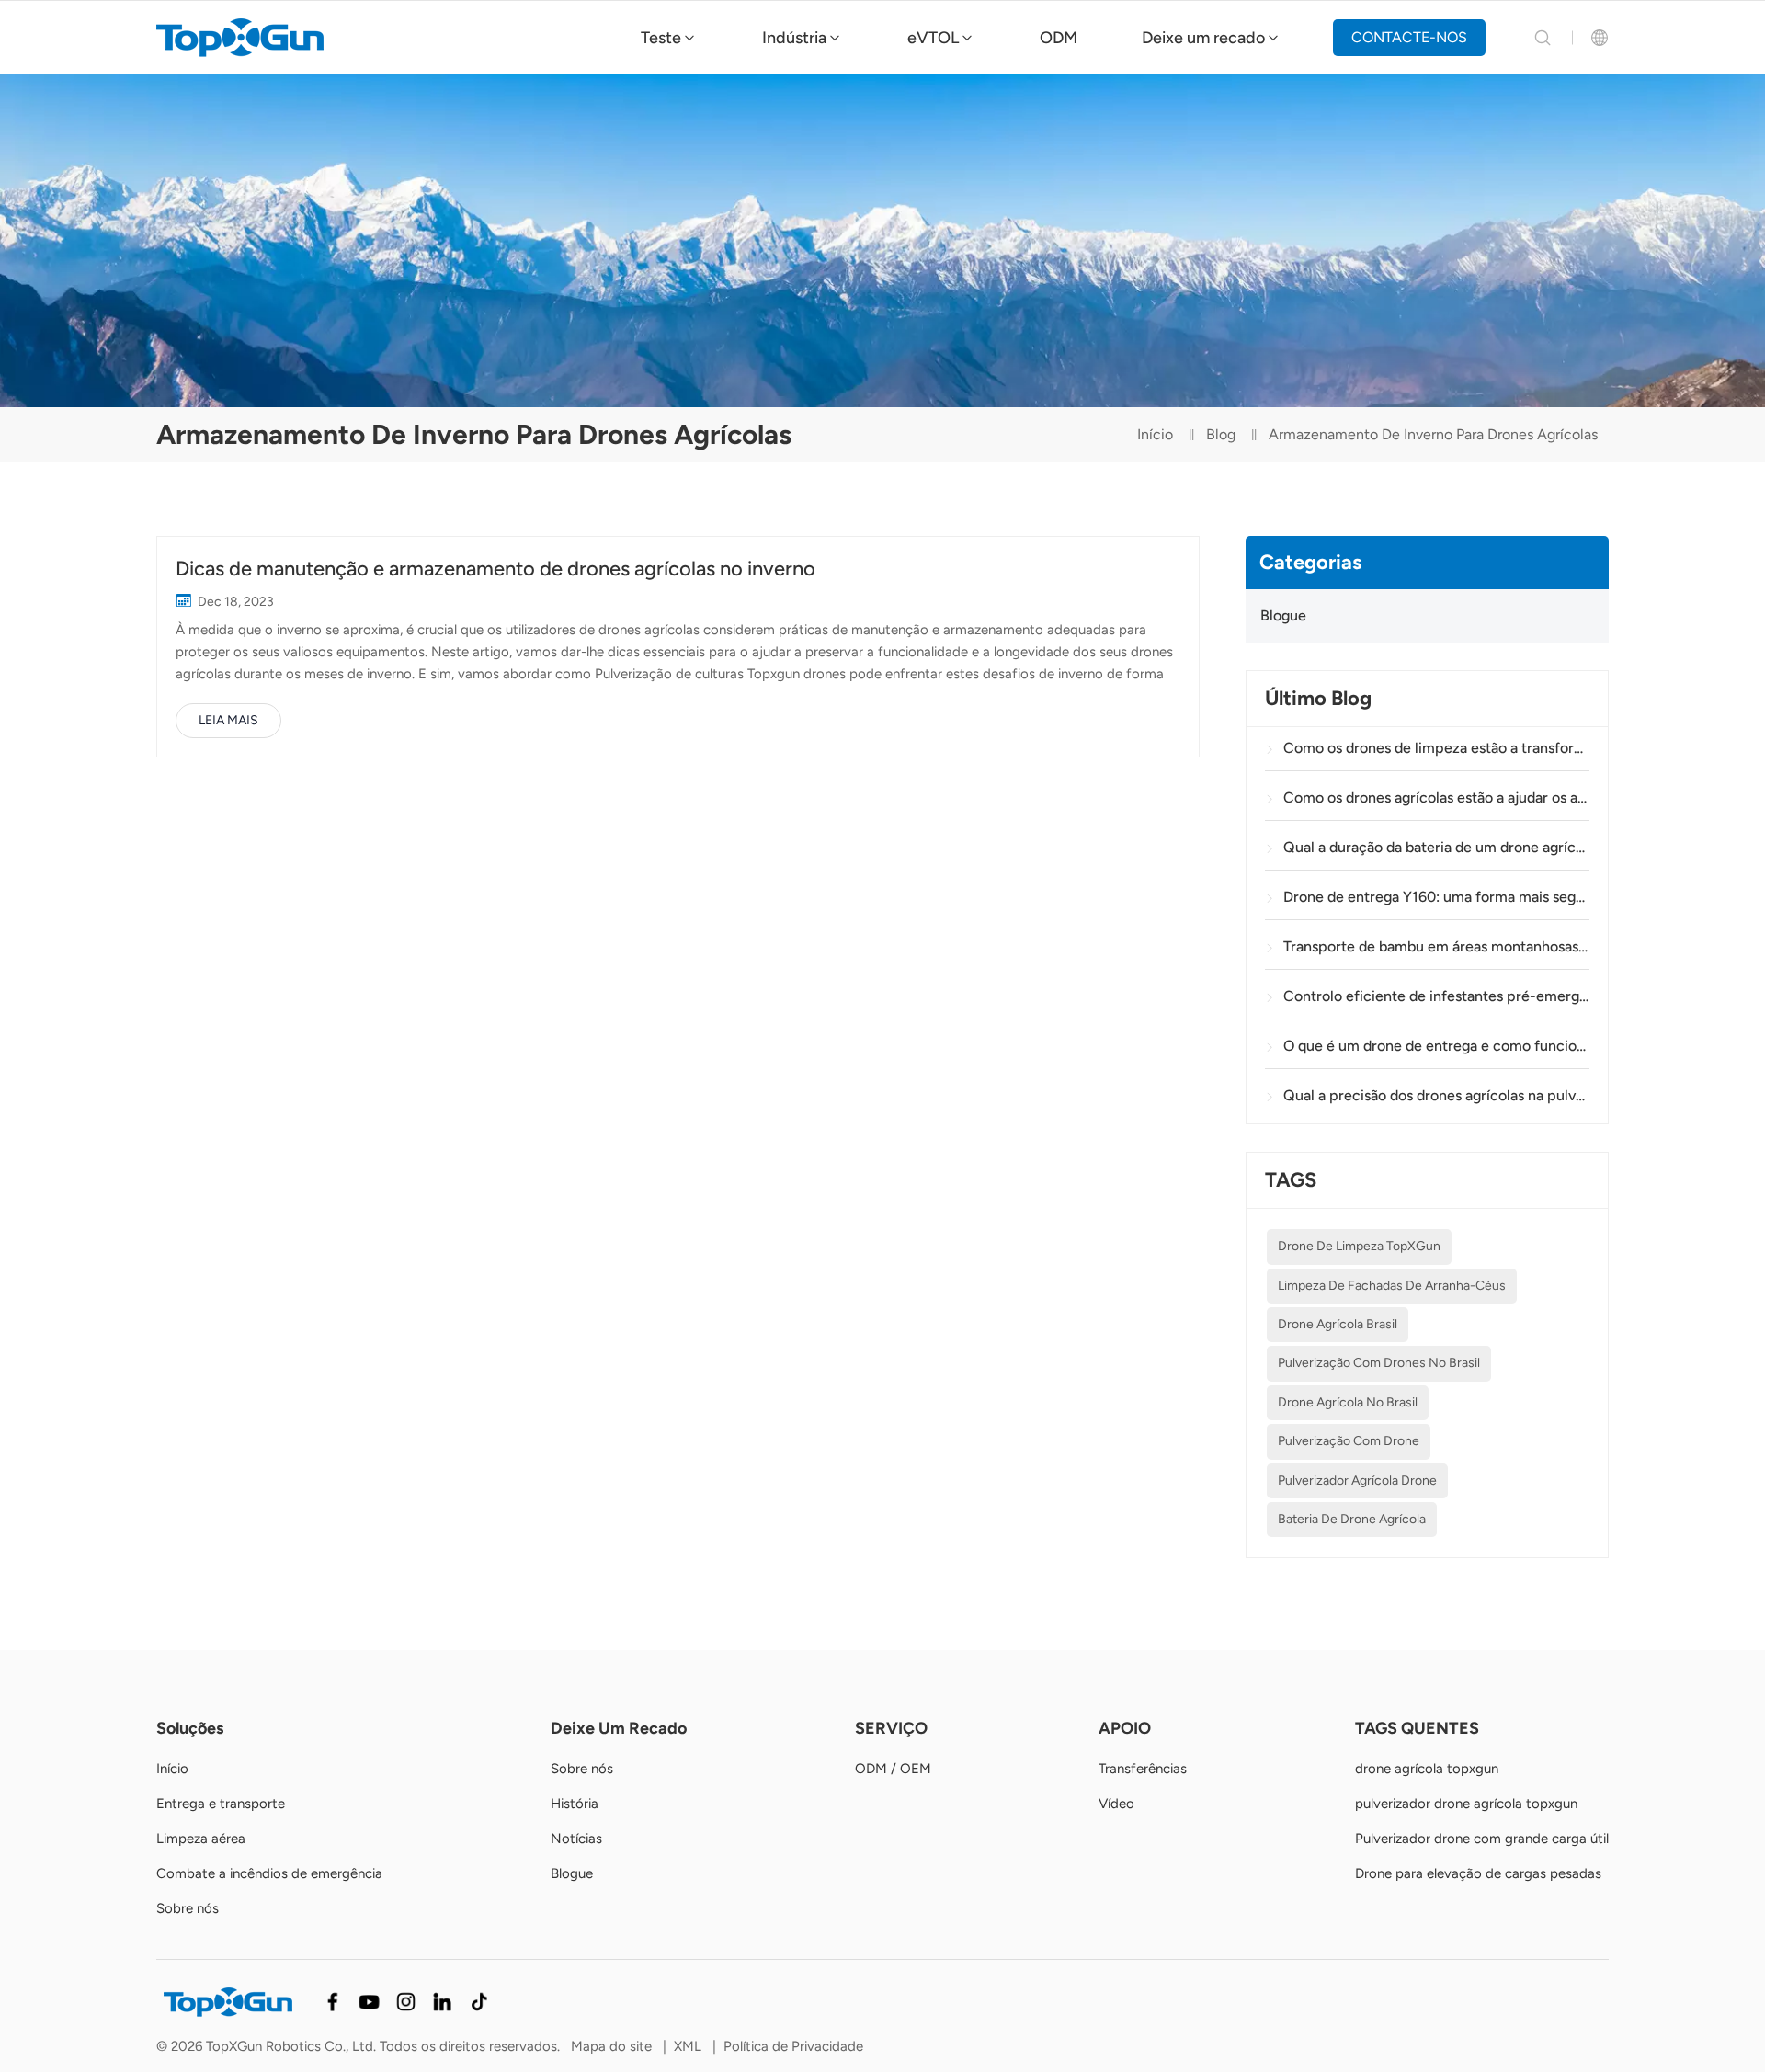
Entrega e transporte (221, 1804)
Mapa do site (611, 2046)
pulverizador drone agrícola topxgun (1466, 1804)
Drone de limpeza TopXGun (1359, 1246)
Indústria (794, 38)
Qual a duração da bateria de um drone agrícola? (1436, 847)
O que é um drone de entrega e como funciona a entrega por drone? (1436, 1046)
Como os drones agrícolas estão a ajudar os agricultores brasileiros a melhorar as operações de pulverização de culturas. (1436, 797)
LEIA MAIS (228, 720)
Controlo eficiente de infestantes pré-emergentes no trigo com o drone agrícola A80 (1436, 996)
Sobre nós (188, 1908)
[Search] (1543, 38)
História (575, 1804)
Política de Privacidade (793, 2046)
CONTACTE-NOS (1409, 37)
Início (1155, 434)
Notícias (576, 1839)
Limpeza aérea (201, 1839)
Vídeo (1116, 1804)
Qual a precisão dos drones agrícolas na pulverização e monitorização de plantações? (1436, 1095)
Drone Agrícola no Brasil (1348, 1402)
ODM (1059, 38)
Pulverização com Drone (1349, 1441)
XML (688, 2046)
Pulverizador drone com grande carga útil (1482, 1839)
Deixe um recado (1203, 38)
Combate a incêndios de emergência (269, 1873)
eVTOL (933, 38)
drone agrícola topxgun (1427, 1769)
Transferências (1143, 1769)
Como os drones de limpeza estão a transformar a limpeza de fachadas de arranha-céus (1436, 748)
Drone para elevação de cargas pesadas (1478, 1873)
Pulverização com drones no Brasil (1379, 1363)
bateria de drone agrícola (1352, 1519)
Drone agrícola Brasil (1338, 1324)
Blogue (1283, 615)
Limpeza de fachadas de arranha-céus (1392, 1286)
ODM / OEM (893, 1769)
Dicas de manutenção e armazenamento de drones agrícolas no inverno (495, 569)
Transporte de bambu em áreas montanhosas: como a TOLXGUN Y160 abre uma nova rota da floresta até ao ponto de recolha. (1436, 946)
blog (1221, 434)
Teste (661, 38)
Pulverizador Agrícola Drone (1357, 1480)
